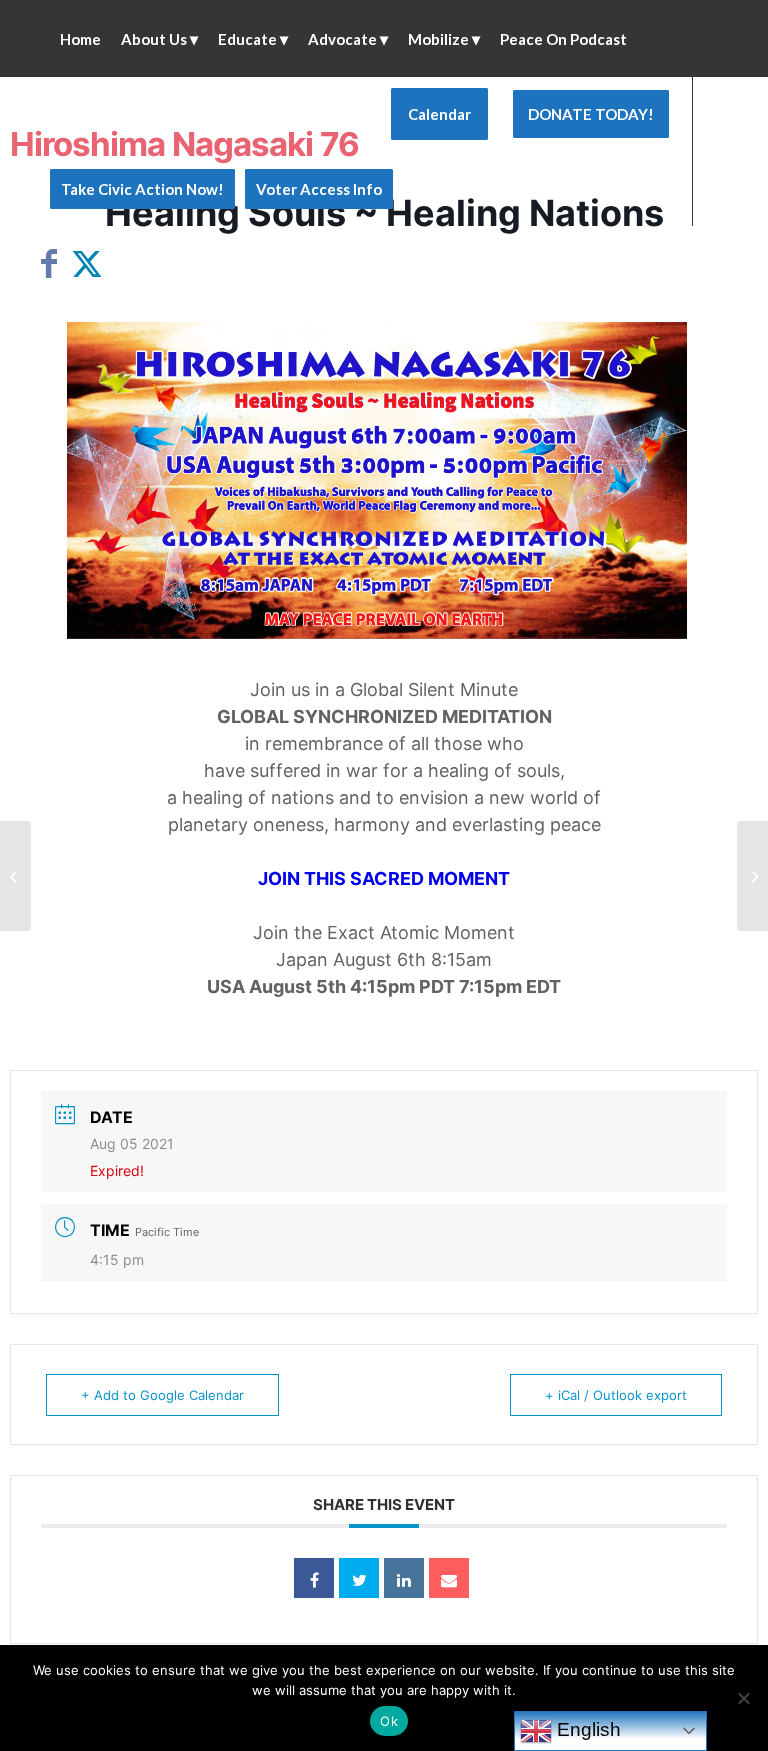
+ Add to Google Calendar (162, 1395)
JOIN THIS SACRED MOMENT (384, 878)
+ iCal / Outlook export (616, 1395)
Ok (389, 1721)
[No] (743, 1698)
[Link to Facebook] (56, 263)
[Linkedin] (404, 1578)
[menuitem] (80, 38)
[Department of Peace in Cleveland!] (15, 876)
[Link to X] (86, 263)
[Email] (449, 1578)
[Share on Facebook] (314, 1578)
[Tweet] (359, 1578)
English (586, 1729)
